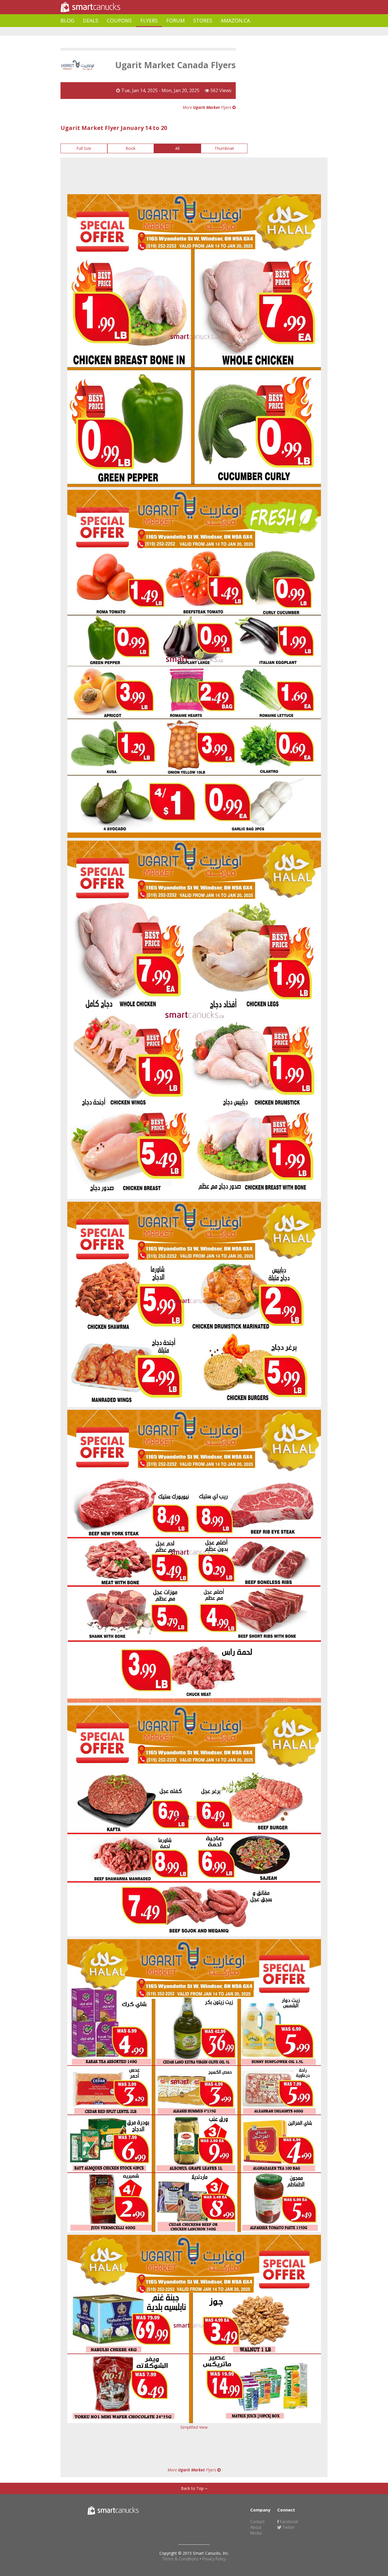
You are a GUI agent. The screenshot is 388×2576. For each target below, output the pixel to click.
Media (256, 2533)
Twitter (288, 2527)
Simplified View (194, 2427)
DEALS (91, 20)
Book (131, 148)
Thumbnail (224, 148)
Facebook (289, 2522)
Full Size (84, 148)
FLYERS (149, 20)
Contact (257, 2522)
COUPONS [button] (119, 20)
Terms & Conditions (180, 2559)
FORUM (175, 20)
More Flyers (207, 107)
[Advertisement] (164, 31)
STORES (203, 20)
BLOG (67, 20)
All (177, 148)
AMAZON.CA (235, 20)
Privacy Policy (214, 2559)
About (256, 2527)
